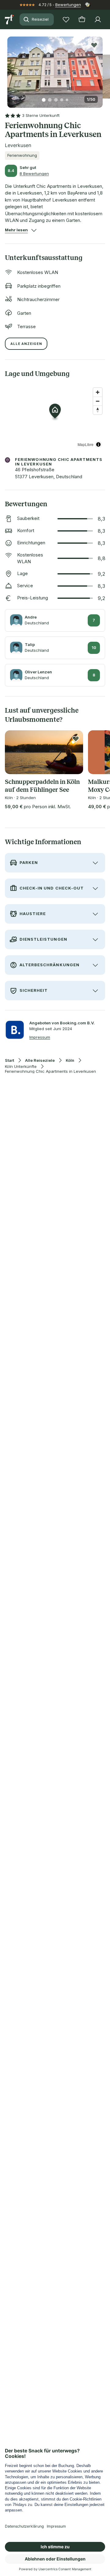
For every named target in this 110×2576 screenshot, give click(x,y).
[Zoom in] (98, 392)
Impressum (40, 1037)
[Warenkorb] (82, 19)
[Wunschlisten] (66, 19)
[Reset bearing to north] (98, 410)
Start (9, 1060)
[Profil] (98, 19)
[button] (55, 68)
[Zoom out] (98, 401)
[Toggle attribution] (98, 444)
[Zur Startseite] (10, 19)
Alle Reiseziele (40, 1060)
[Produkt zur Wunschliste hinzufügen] (94, 45)
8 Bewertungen (34, 174)
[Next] (100, 68)
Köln (70, 1060)
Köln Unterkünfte (21, 1067)
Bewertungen (68, 5)
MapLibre (86, 444)
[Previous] (10, 68)
